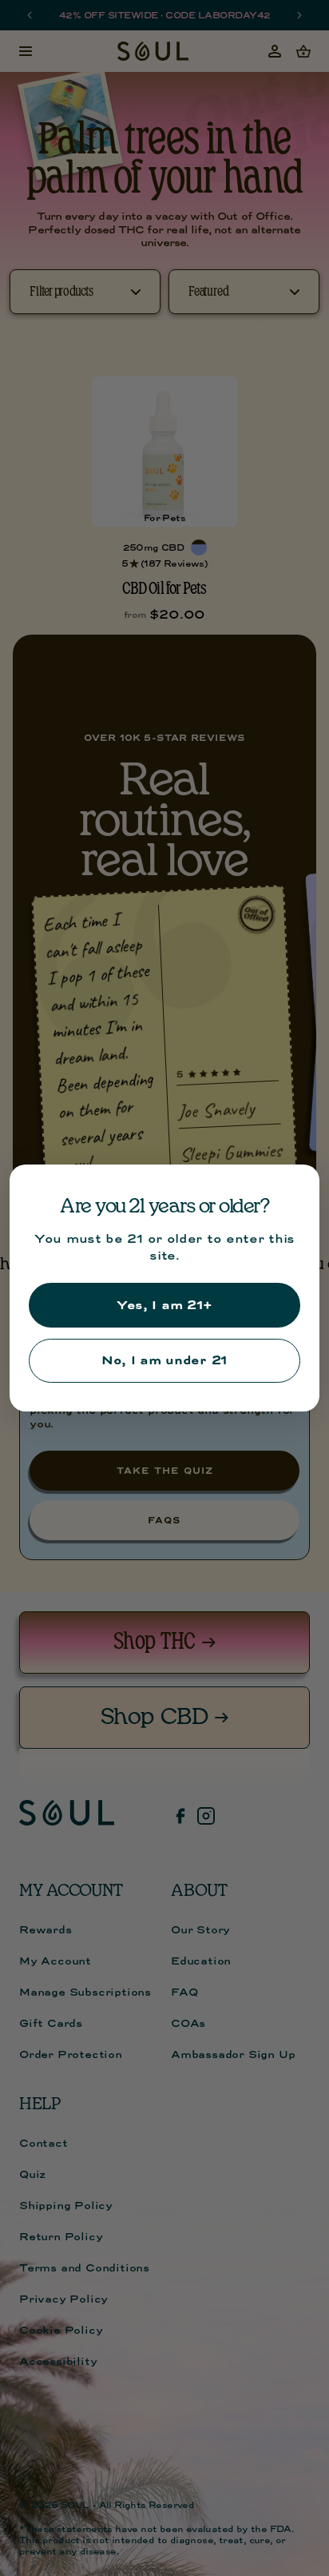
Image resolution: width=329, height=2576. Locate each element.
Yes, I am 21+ (164, 1305)
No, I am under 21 (164, 1360)
